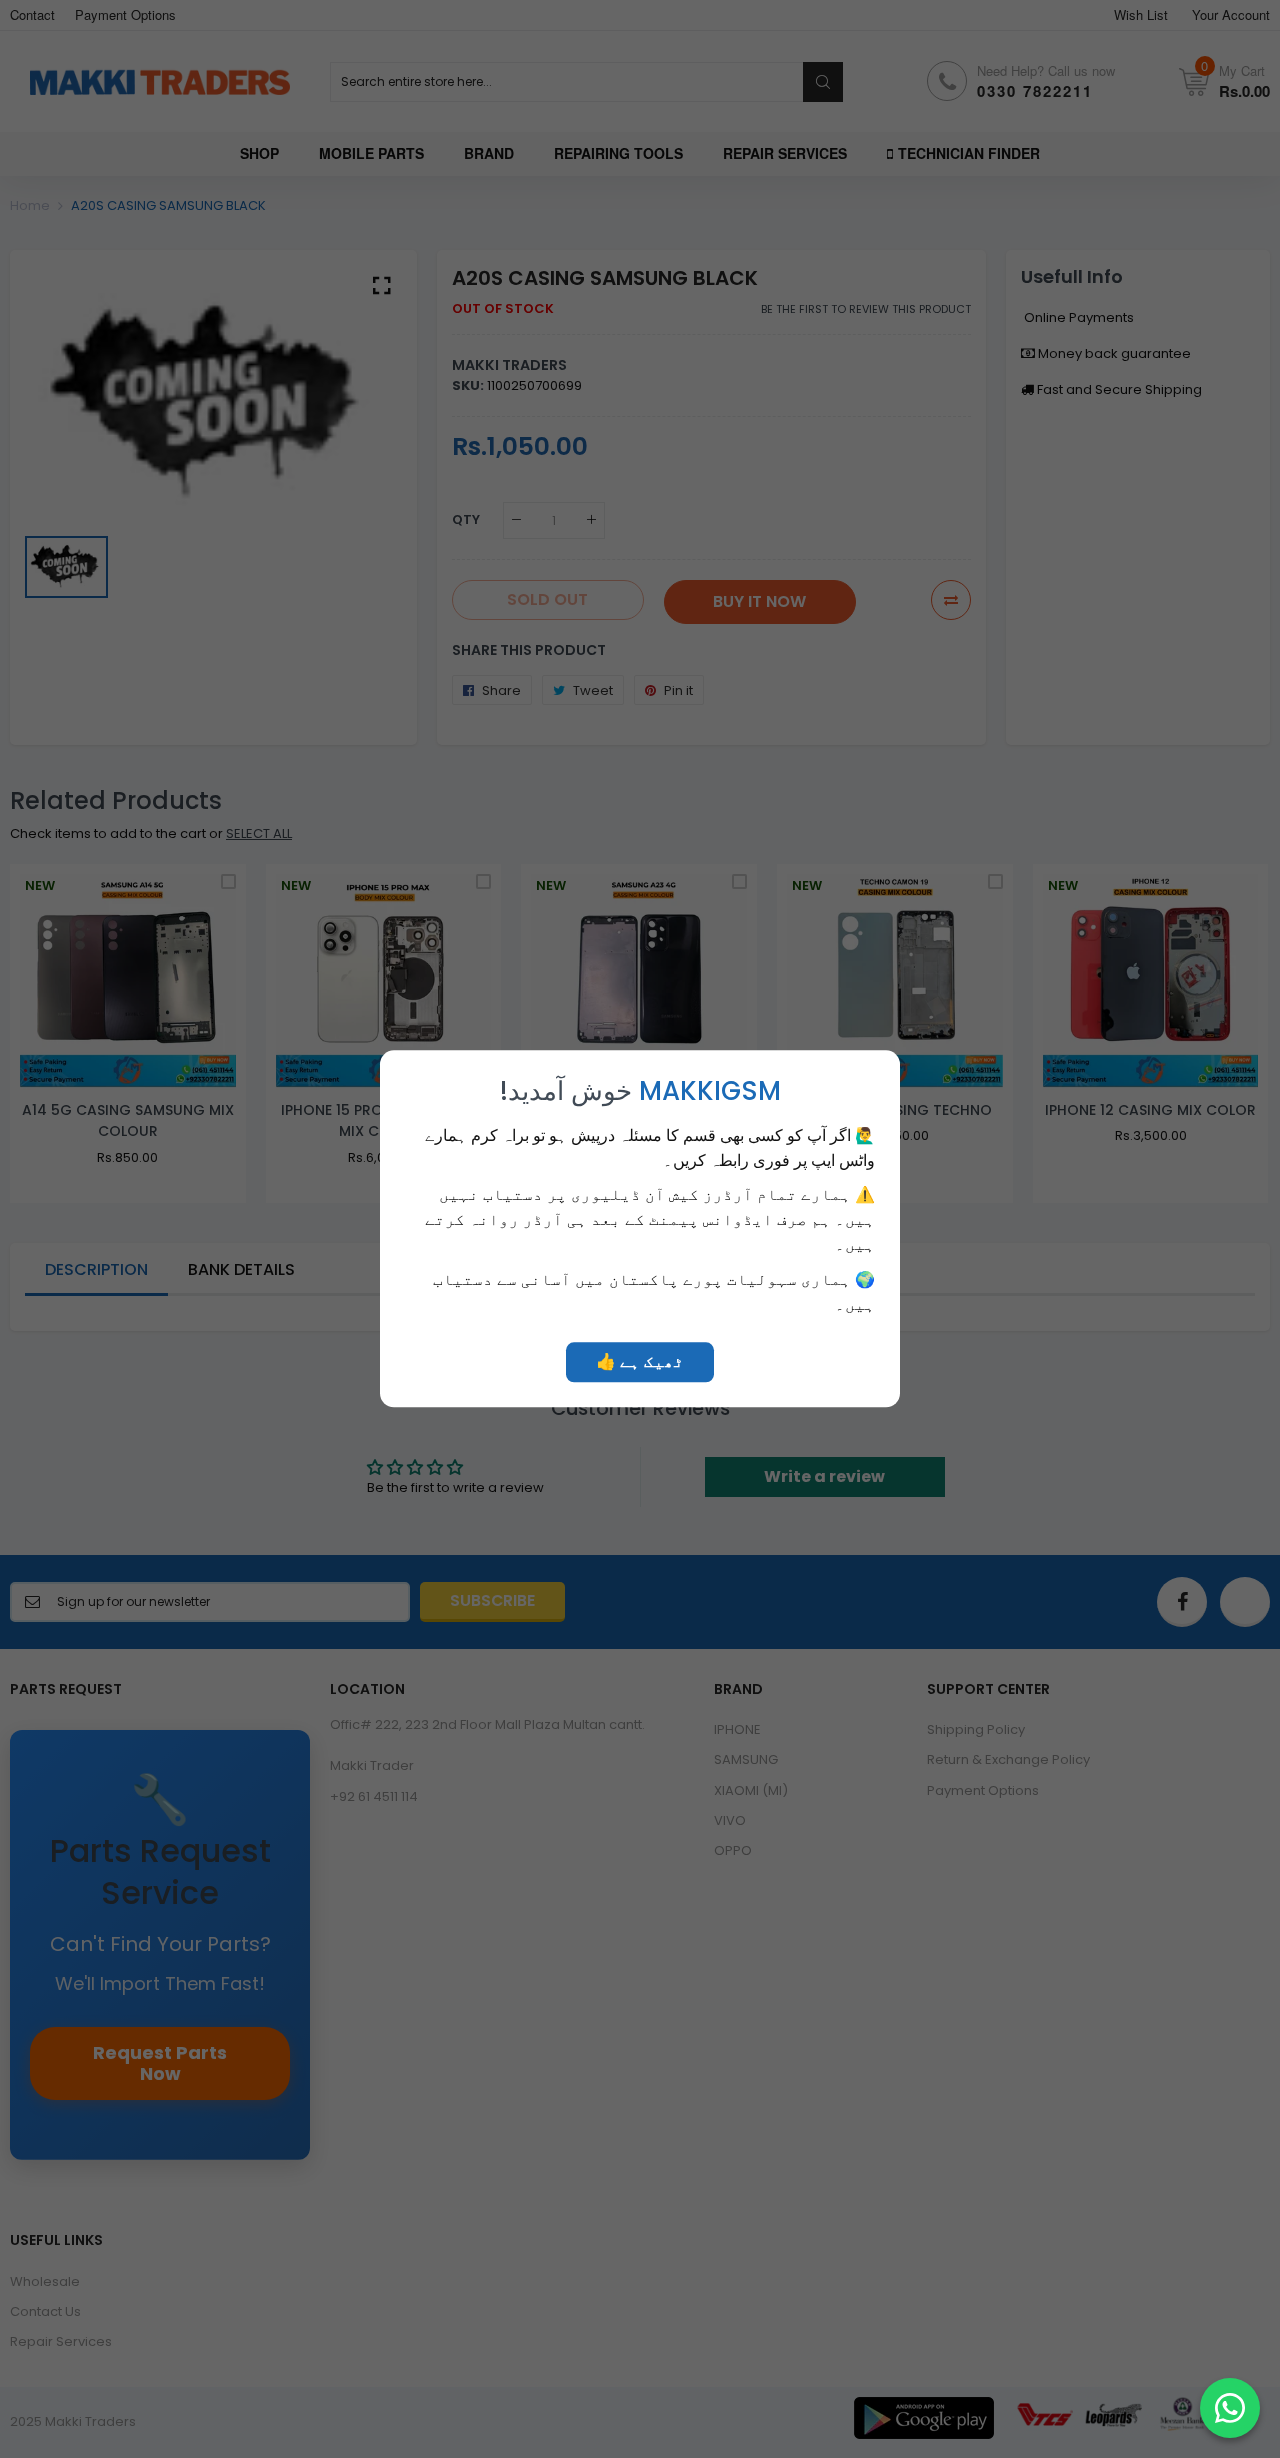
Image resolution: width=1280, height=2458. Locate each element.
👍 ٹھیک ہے (640, 1362)
